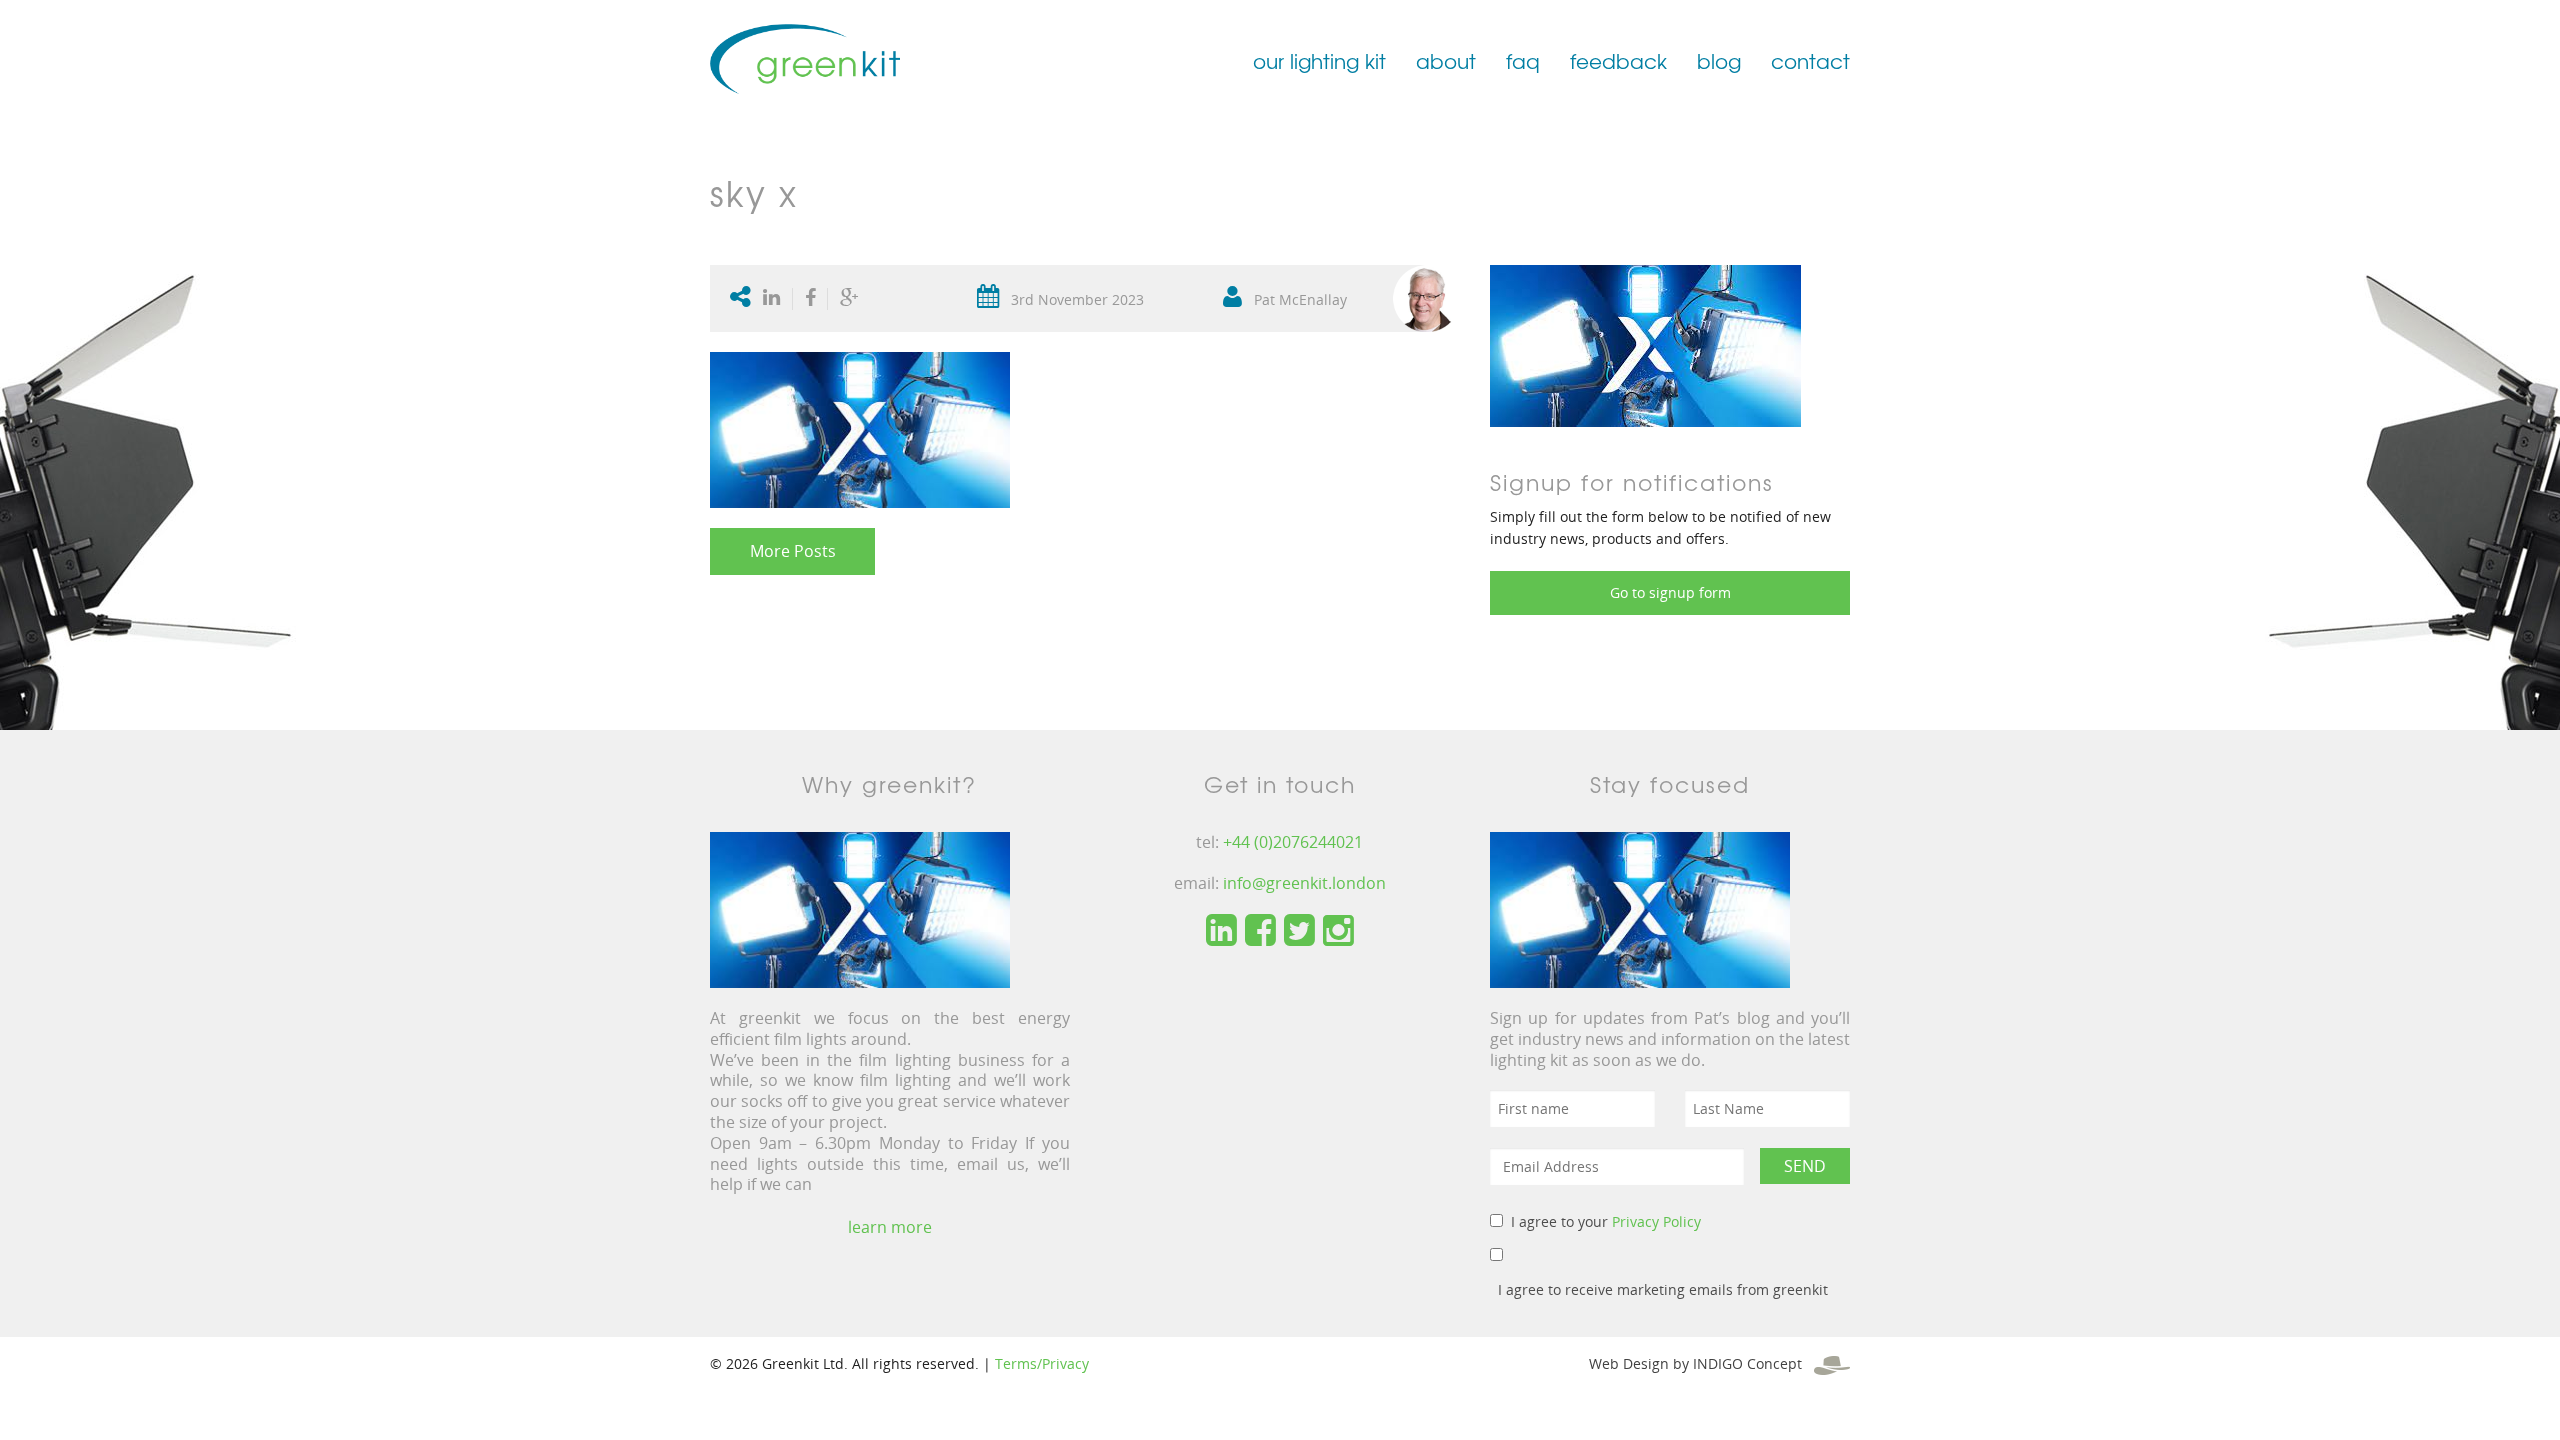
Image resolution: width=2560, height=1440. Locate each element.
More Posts (793, 551)
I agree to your (1606, 1221)
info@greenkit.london (1304, 883)
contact (1810, 60)
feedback (1618, 60)
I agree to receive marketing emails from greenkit (1663, 1289)
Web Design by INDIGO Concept (1701, 1363)
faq (1523, 60)
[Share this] (810, 299)
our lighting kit (1319, 60)
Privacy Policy (1656, 1221)
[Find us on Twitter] (1299, 931)
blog (1719, 60)
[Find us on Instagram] (1338, 931)
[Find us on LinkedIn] (1221, 931)
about (1446, 60)
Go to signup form (1670, 592)
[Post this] (776, 299)
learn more (890, 1227)
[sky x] (1645, 344)
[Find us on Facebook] (1260, 931)
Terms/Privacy (1042, 1363)
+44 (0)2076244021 (1293, 842)
